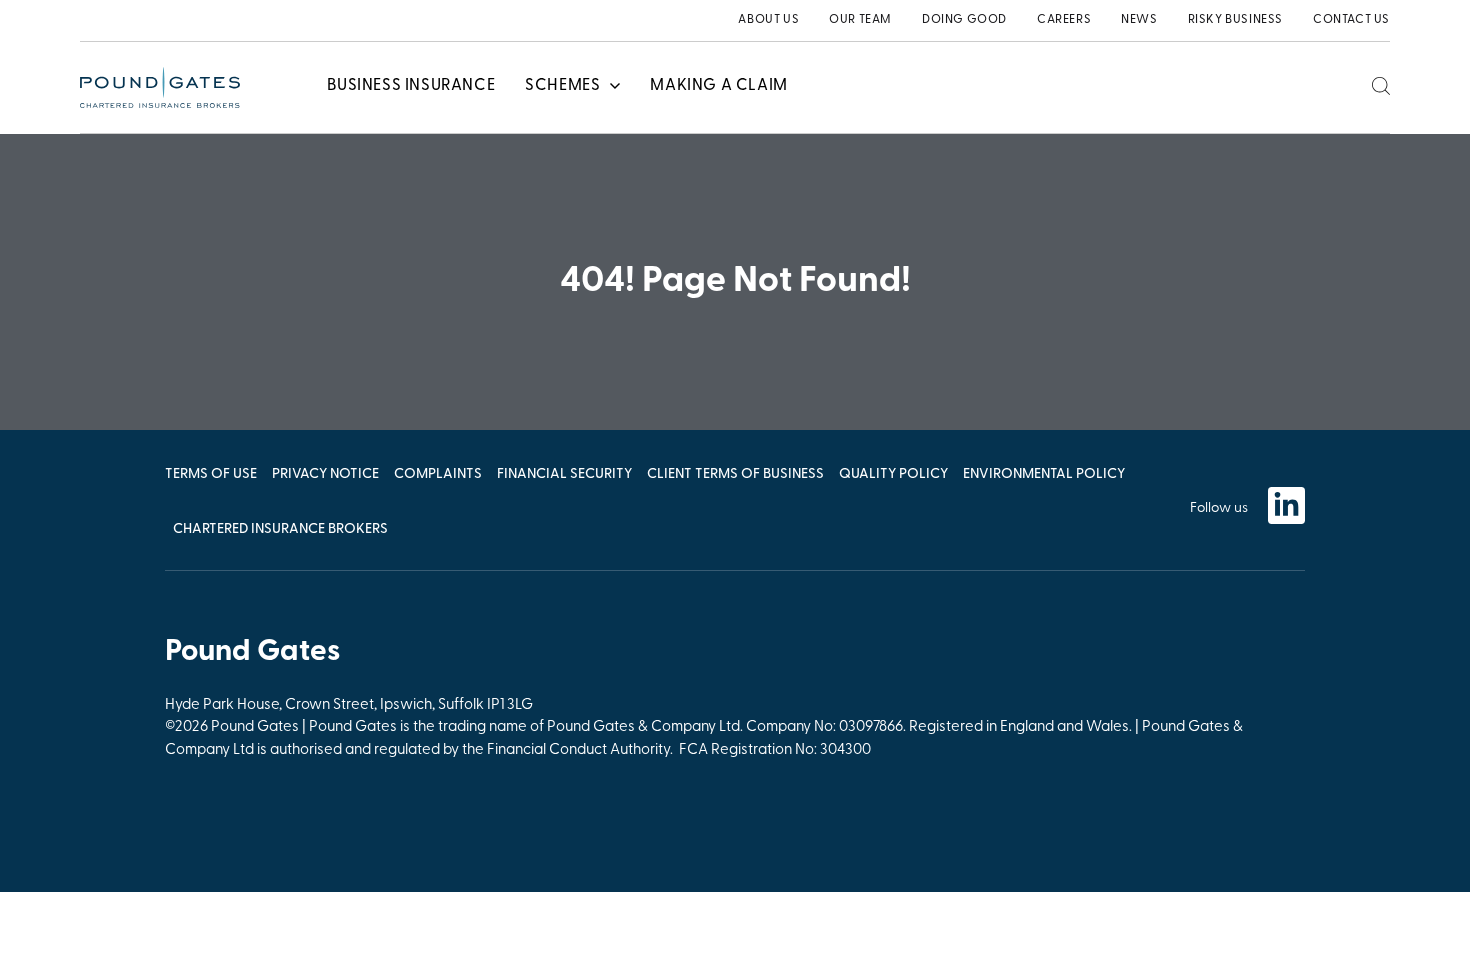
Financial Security (564, 474)
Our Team (860, 20)
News (1139, 20)
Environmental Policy (1044, 474)
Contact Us (1351, 20)
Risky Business (1235, 20)
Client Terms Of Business (735, 474)
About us (768, 20)
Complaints (438, 474)
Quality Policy (893, 474)
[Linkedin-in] (1286, 505)
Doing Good (964, 20)
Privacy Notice (325, 474)
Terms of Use (211, 474)
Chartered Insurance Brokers (280, 529)
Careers (1064, 20)
